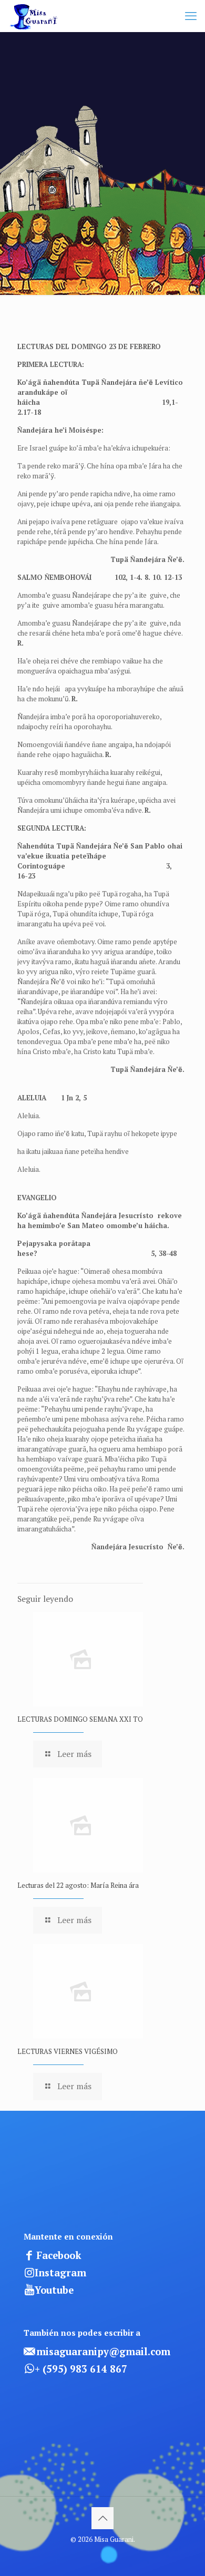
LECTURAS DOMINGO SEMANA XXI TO (80, 1719)
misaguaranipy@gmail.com (103, 2352)
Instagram (60, 2273)
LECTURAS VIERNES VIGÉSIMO (68, 2051)
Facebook (59, 2255)
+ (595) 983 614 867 (81, 2369)
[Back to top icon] (102, 2518)
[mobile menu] (191, 16)
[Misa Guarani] (35, 16)
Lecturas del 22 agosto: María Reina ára (78, 1885)
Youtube (54, 2290)
